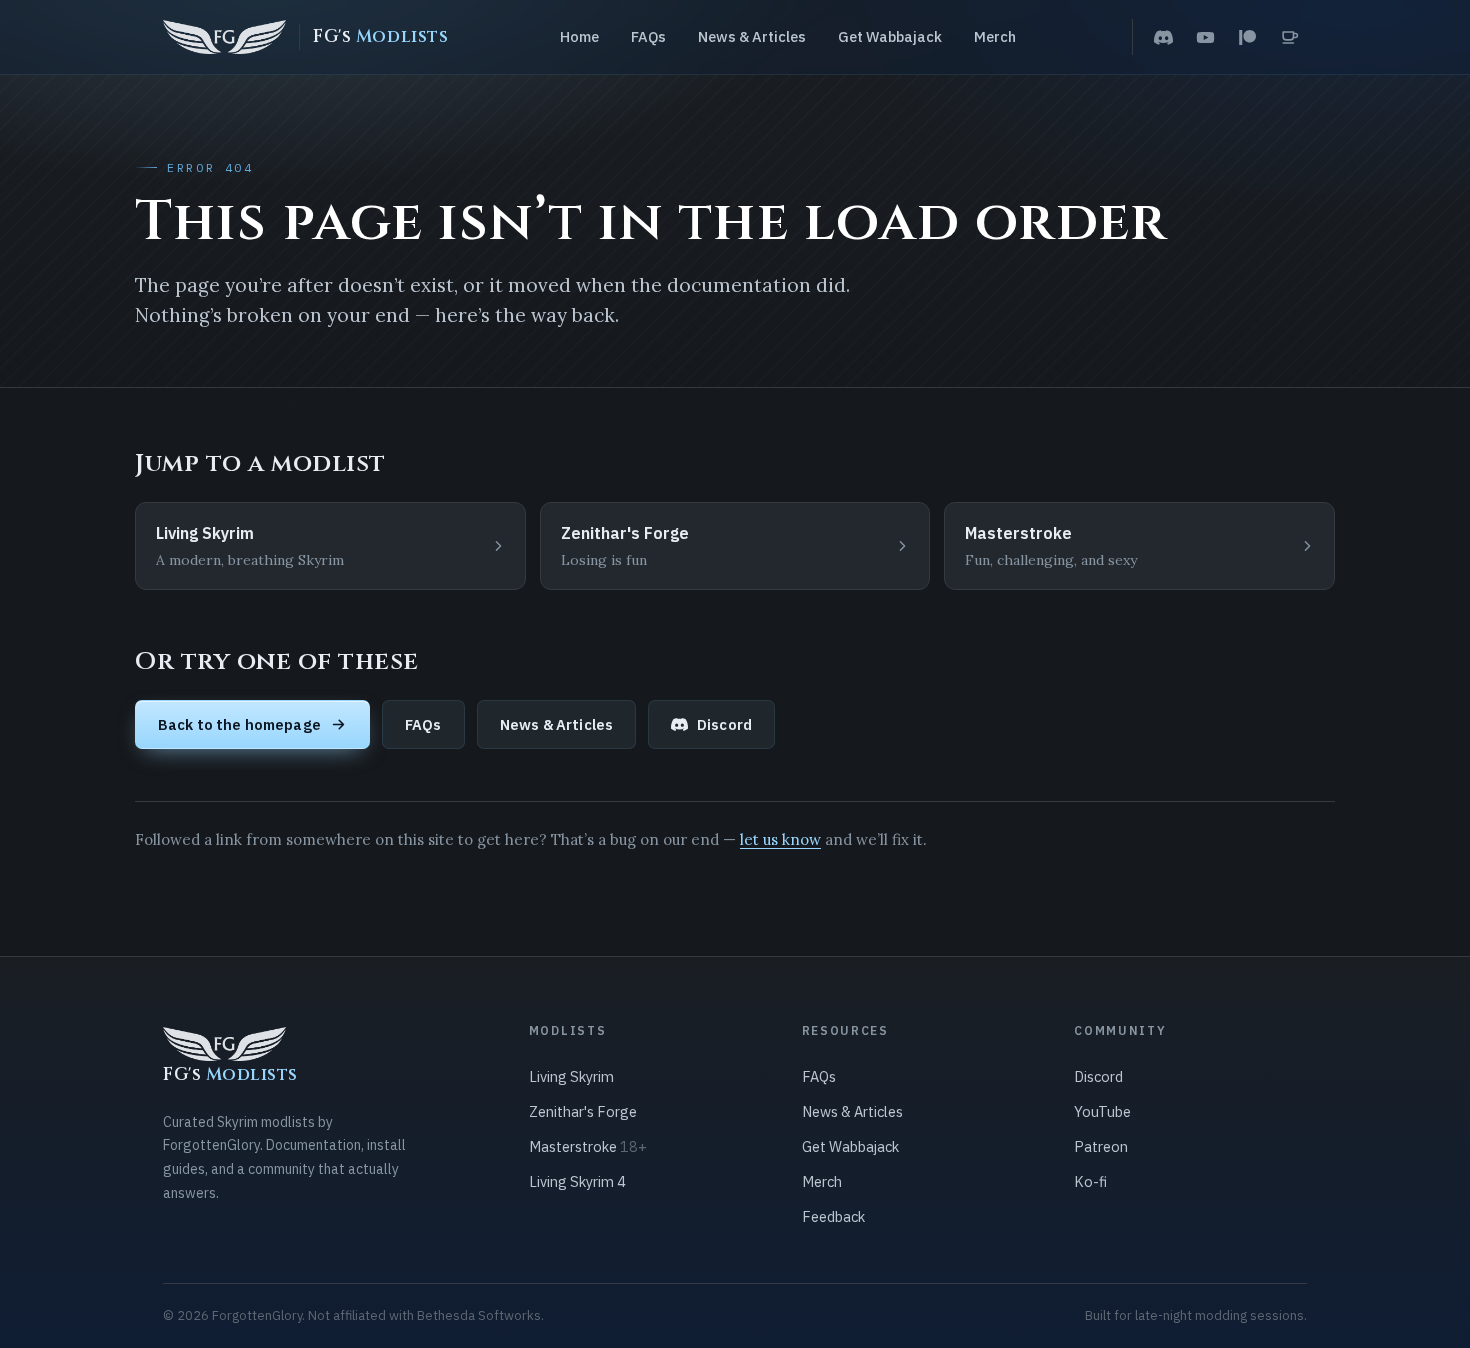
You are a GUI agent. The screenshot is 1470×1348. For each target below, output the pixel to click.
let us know (780, 839)
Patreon (1101, 1146)
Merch (995, 36)
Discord (724, 724)
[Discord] (1163, 37)
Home (579, 36)
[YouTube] (1205, 37)
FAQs (648, 36)
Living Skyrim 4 (577, 1181)
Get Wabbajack (890, 36)
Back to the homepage (239, 724)
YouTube (1102, 1111)
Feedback (833, 1216)
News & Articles (752, 36)
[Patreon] (1247, 37)
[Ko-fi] (1289, 37)
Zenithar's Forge (583, 1111)
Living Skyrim (571, 1076)
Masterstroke (588, 1146)
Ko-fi (1090, 1181)
